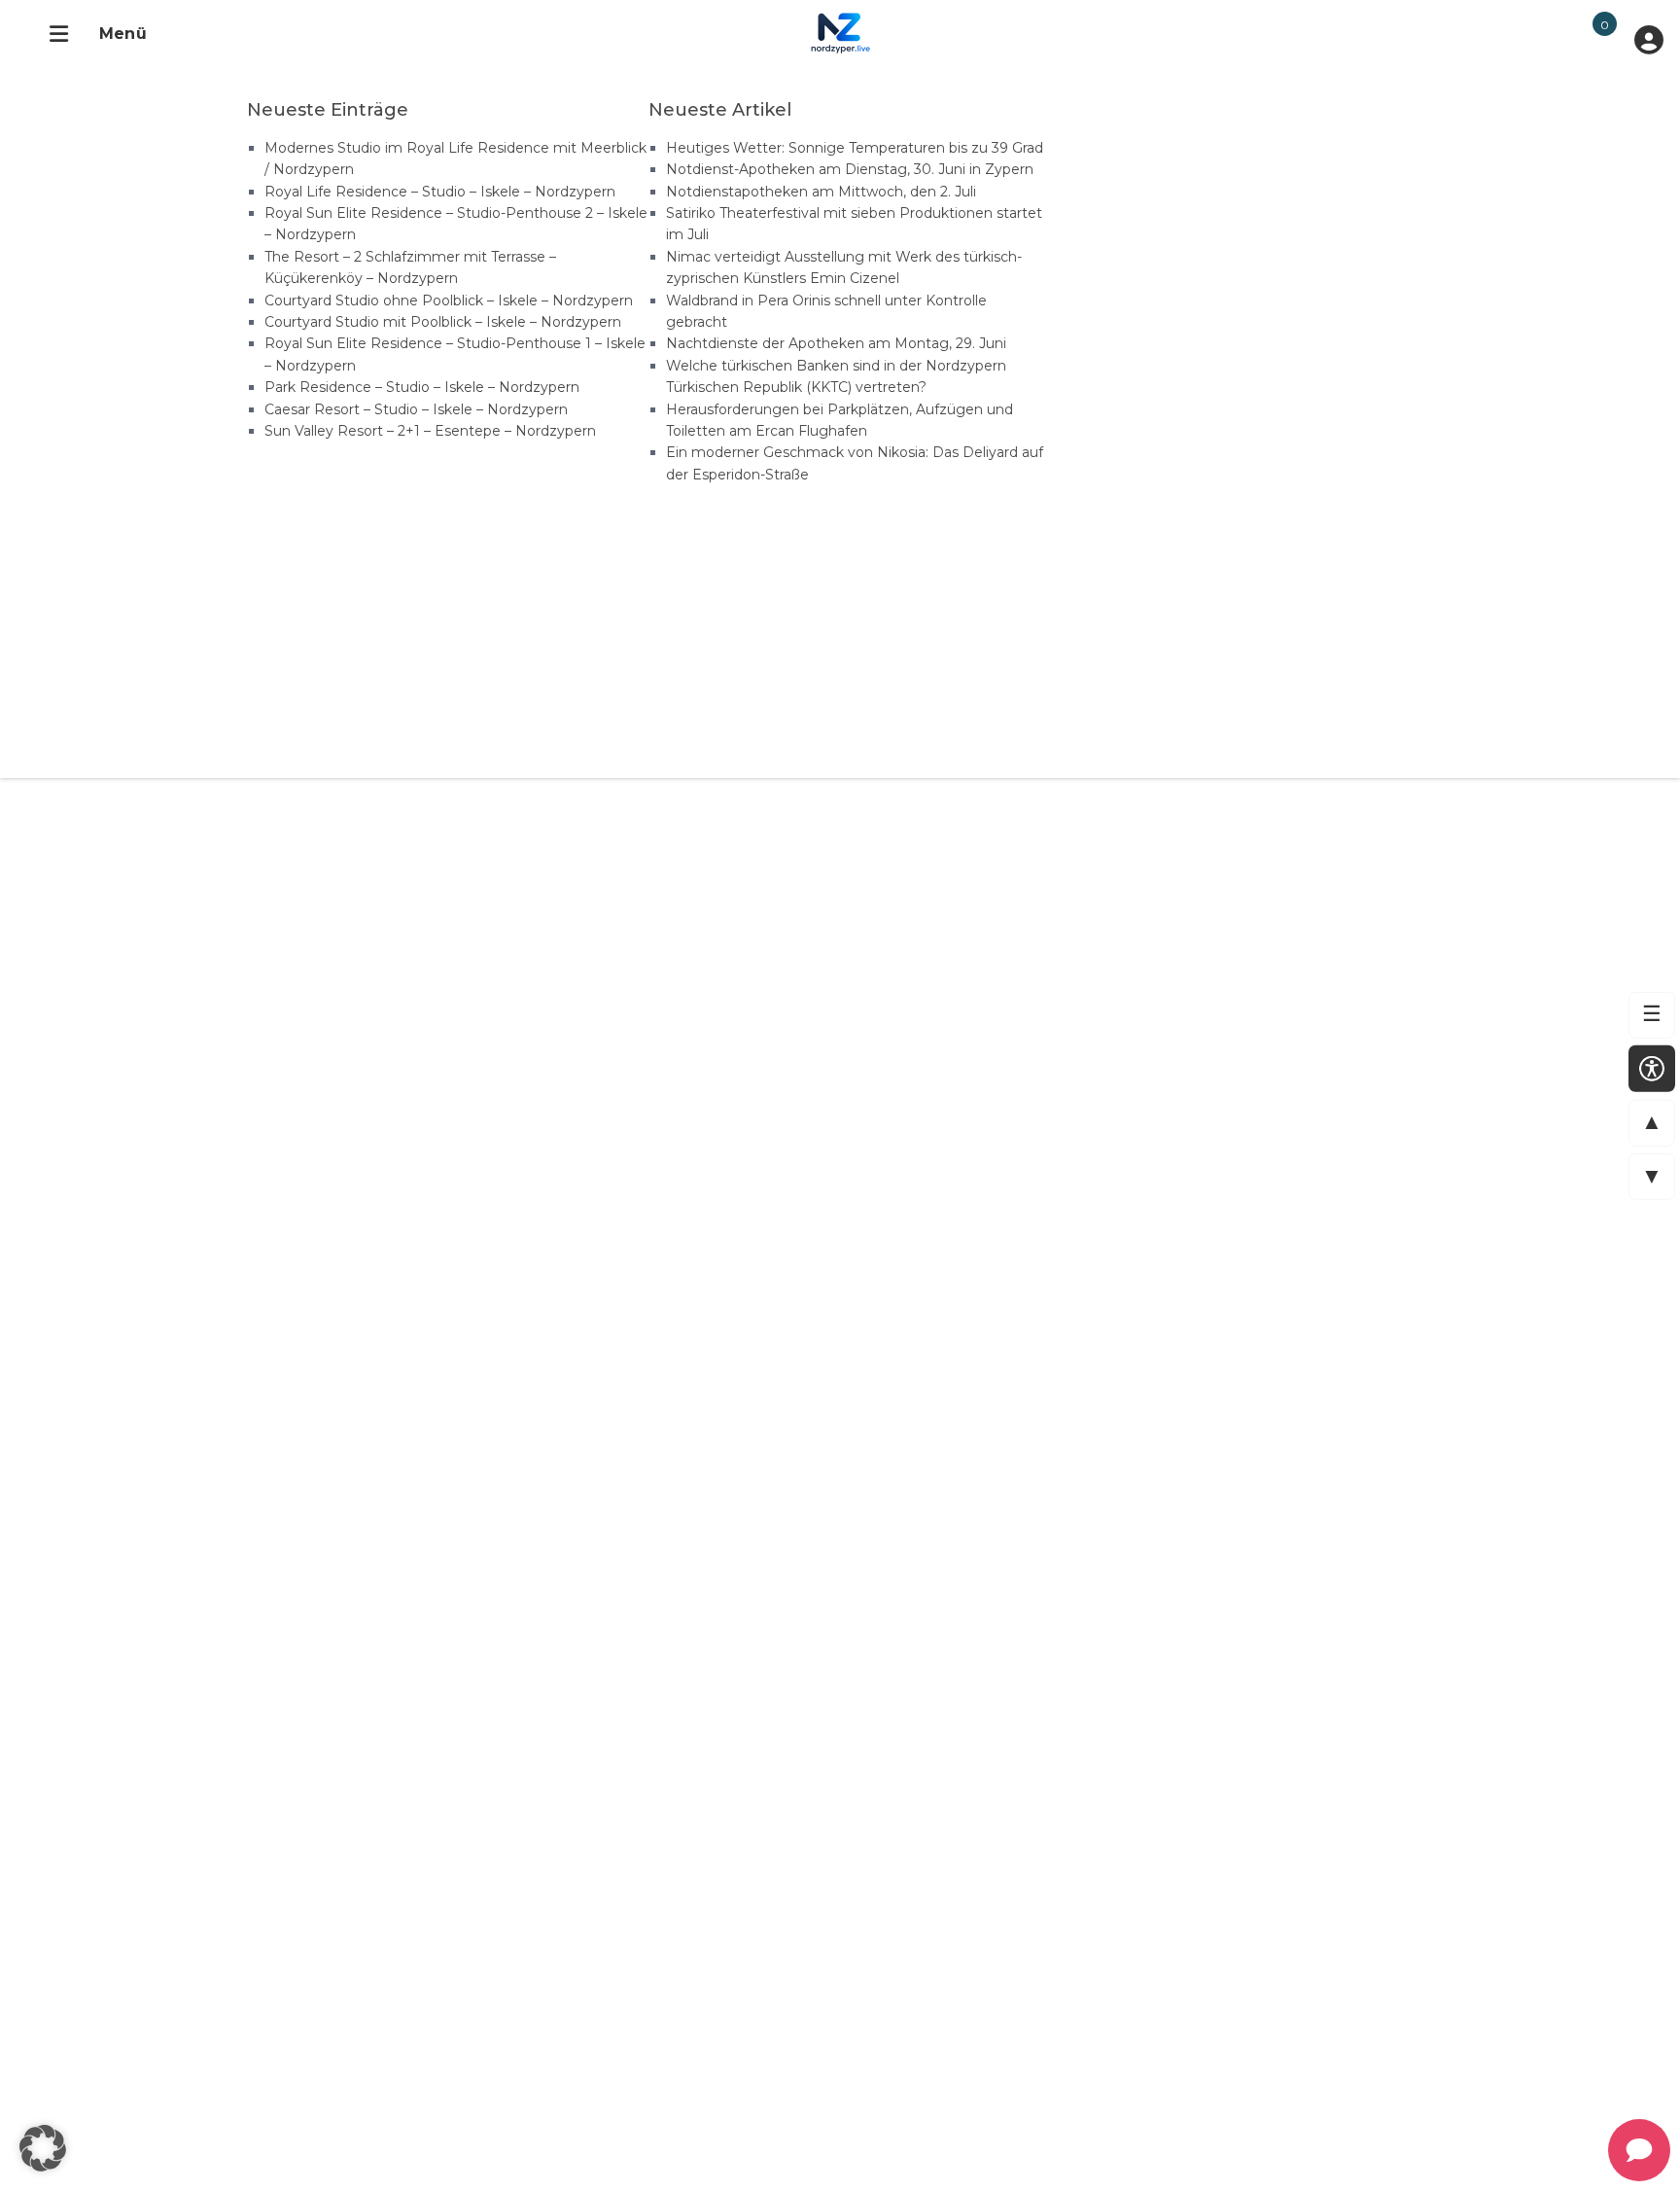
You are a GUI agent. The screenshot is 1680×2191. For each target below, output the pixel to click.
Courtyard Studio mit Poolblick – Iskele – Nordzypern (443, 322)
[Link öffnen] (824, 31)
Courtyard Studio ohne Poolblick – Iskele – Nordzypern (449, 300)
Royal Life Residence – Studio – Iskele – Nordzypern (440, 192)
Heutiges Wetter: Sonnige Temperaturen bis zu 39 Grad (855, 148)
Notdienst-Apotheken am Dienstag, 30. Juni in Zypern (850, 169)
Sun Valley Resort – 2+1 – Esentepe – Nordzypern (430, 431)
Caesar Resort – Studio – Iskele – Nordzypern (416, 409)
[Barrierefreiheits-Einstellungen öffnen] (1652, 1069)
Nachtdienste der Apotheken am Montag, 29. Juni (836, 343)
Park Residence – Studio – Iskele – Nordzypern (422, 387)
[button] (43, 2148)
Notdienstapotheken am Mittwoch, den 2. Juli (821, 192)
